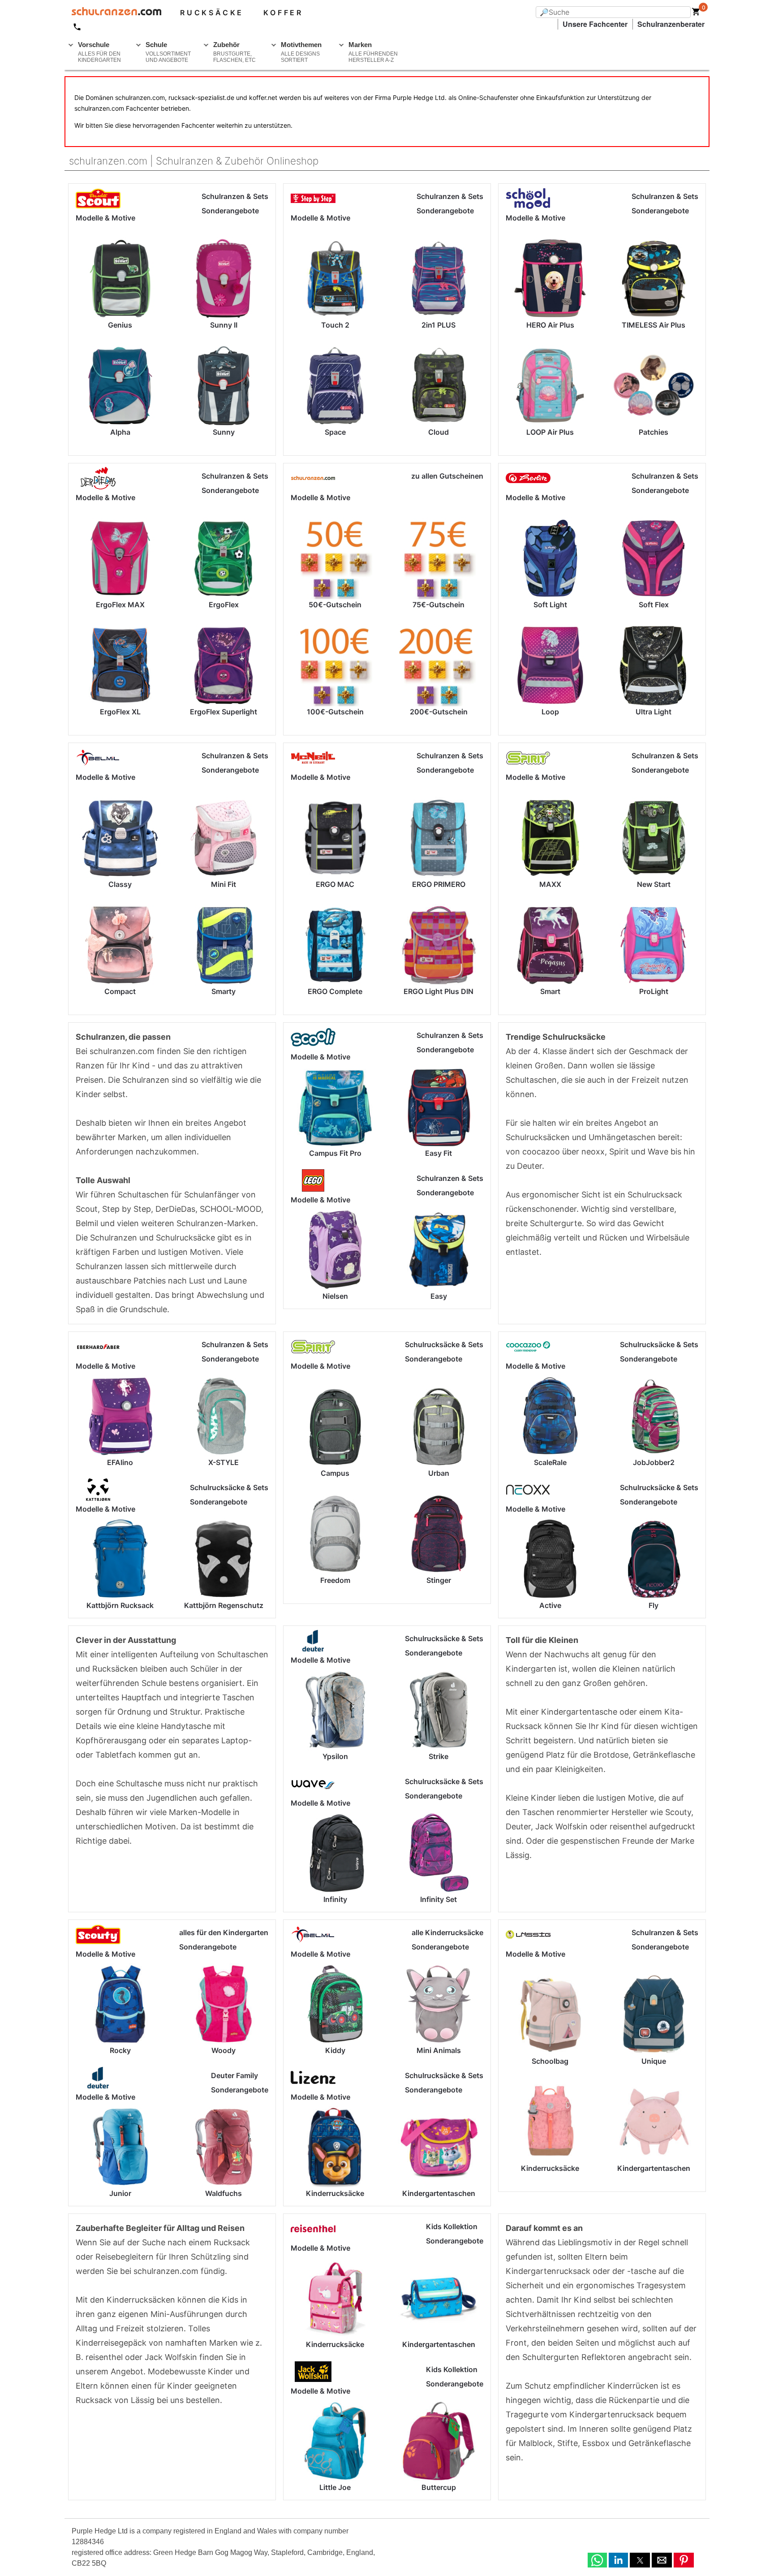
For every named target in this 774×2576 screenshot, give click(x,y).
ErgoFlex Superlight (224, 712)
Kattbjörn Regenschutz (224, 1605)
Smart (550, 991)
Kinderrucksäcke (335, 2193)
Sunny (224, 432)
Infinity (335, 1899)
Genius (120, 325)
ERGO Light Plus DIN (439, 991)
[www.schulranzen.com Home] (113, 13)
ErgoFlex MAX (120, 605)
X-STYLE (224, 1462)
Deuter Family (234, 2075)
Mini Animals (439, 2050)
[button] (597, 2560)
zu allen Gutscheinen (447, 476)
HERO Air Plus (550, 325)
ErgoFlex (224, 605)
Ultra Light (654, 712)
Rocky (120, 2050)
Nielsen (335, 1296)
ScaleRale (550, 1462)
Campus (335, 1473)
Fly (654, 1605)
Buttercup (439, 2487)
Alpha (120, 432)
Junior (120, 2193)
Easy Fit (439, 1153)
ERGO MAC (335, 884)
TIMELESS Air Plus (654, 325)
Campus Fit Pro (335, 1153)
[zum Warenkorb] (696, 13)
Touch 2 (335, 325)
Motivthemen (301, 52)
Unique (654, 2061)
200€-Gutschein (439, 712)
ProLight (654, 991)
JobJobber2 (654, 1462)
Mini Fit (224, 884)
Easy (439, 1296)
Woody (224, 2050)
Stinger (439, 1580)
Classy (120, 884)
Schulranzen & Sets (235, 196)
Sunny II (224, 325)
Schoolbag (550, 2061)
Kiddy (335, 2050)
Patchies (654, 432)
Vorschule (99, 52)
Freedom (335, 1580)
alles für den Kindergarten (224, 1932)
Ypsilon (335, 1756)
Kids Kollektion (452, 2226)
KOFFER (283, 13)
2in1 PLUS (439, 325)
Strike (439, 1756)
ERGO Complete (335, 991)
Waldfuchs (224, 2193)
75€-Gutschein (439, 605)
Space (335, 432)
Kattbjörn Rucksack (120, 1605)
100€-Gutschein (335, 712)
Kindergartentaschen (439, 2193)
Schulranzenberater (671, 24)
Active (550, 1605)
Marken (373, 52)
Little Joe (335, 2487)
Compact (120, 991)
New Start (654, 884)
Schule (168, 52)
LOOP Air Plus (550, 432)
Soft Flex (654, 605)
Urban (439, 1473)
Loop (550, 712)
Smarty (224, 991)
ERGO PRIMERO (439, 884)
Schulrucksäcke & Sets (229, 1487)
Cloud (439, 432)
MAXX (550, 884)
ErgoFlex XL (120, 712)
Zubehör (234, 52)
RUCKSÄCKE (212, 13)
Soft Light (550, 605)
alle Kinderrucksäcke (447, 1932)
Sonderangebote (230, 211)
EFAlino (120, 1462)
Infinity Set (439, 1899)
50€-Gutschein (335, 605)
